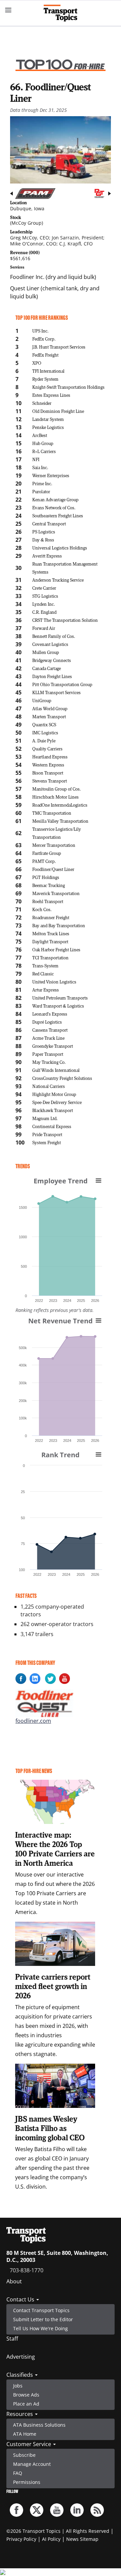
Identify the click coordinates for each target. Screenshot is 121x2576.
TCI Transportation (50, 958)
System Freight (47, 1142)
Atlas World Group (50, 708)
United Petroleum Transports (60, 998)
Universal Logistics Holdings (60, 548)
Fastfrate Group (47, 853)
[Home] (61, 13)
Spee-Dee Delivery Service (57, 1102)
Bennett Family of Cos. (54, 636)
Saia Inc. (40, 467)
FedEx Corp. (44, 339)
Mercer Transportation (54, 845)
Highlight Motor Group (54, 1094)
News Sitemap (82, 2539)
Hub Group (43, 443)
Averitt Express (47, 556)
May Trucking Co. (49, 1062)
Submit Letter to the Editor (43, 2319)
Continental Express (52, 1126)
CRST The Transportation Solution (65, 620)
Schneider (42, 403)
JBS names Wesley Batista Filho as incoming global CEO (50, 2128)
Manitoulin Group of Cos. (56, 789)
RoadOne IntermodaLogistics (60, 805)
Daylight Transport (50, 941)
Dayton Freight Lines (52, 676)
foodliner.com (33, 1721)
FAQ (18, 2473)
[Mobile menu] (8, 10)
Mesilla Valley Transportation (60, 821)
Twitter (37, 2510)
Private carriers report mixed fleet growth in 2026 (53, 1986)
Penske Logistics (48, 427)
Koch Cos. (42, 909)
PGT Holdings (46, 877)
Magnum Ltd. (45, 1118)
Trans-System (45, 966)
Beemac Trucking (49, 885)
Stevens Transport (50, 781)
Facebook (16, 2510)
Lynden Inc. (44, 604)
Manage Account (32, 2464)
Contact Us (21, 2299)
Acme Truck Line (48, 1038)
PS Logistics (44, 532)
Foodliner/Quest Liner (53, 869)
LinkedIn (77, 2510)
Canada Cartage (47, 668)
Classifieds (20, 2375)
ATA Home (25, 2434)
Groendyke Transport (53, 1046)
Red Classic (43, 974)
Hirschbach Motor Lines (55, 797)
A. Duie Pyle (44, 741)
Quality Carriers (47, 749)
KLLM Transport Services (56, 692)
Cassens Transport (50, 1030)
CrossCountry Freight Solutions (62, 1078)
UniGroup (42, 700)
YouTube (57, 2510)
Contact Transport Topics (41, 2310)
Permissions (27, 2482)
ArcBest (40, 435)
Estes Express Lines (51, 395)
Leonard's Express (50, 1014)
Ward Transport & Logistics (58, 1006)
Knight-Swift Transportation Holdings (68, 387)
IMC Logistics (45, 732)
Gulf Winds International (56, 1070)
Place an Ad (26, 2404)
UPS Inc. (40, 331)
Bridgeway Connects (52, 660)
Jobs (18, 2386)
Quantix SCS (44, 724)
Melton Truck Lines (51, 933)
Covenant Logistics (50, 644)
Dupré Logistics (47, 1022)
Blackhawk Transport (53, 1110)
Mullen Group (46, 652)
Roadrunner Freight (51, 917)
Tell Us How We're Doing (41, 2328)
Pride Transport (47, 1134)
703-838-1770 (27, 2270)
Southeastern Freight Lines (58, 516)
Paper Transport (48, 1054)
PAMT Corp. (44, 861)
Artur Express (46, 990)
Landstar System (48, 419)
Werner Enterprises (51, 475)
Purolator (41, 491)
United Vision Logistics (54, 982)
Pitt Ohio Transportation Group (62, 684)
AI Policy (51, 2539)
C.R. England (44, 612)
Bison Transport (48, 773)
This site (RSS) (97, 2510)
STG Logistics (45, 596)
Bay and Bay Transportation (59, 925)
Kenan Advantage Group (55, 499)
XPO (37, 363)
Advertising (21, 2357)
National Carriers (49, 1086)
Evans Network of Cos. (54, 507)
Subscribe (24, 2455)
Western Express (48, 765)
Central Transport (49, 524)
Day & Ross (43, 540)
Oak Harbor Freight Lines (56, 949)
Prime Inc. (42, 483)
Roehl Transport (48, 901)
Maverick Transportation (56, 893)
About (14, 2281)
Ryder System (45, 379)
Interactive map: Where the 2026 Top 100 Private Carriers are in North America (55, 1849)
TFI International (48, 371)
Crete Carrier (44, 588)
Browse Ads (26, 2395)
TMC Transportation (52, 813)
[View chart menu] (98, 1180)
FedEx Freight (45, 355)
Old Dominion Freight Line (58, 411)
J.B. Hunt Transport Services (59, 347)
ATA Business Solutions (39, 2425)
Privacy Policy (21, 2539)
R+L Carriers (44, 451)
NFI (36, 459)
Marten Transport (49, 716)
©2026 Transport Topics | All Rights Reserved (58, 2531)
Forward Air (44, 628)
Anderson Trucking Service (58, 580)
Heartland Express (50, 757)
